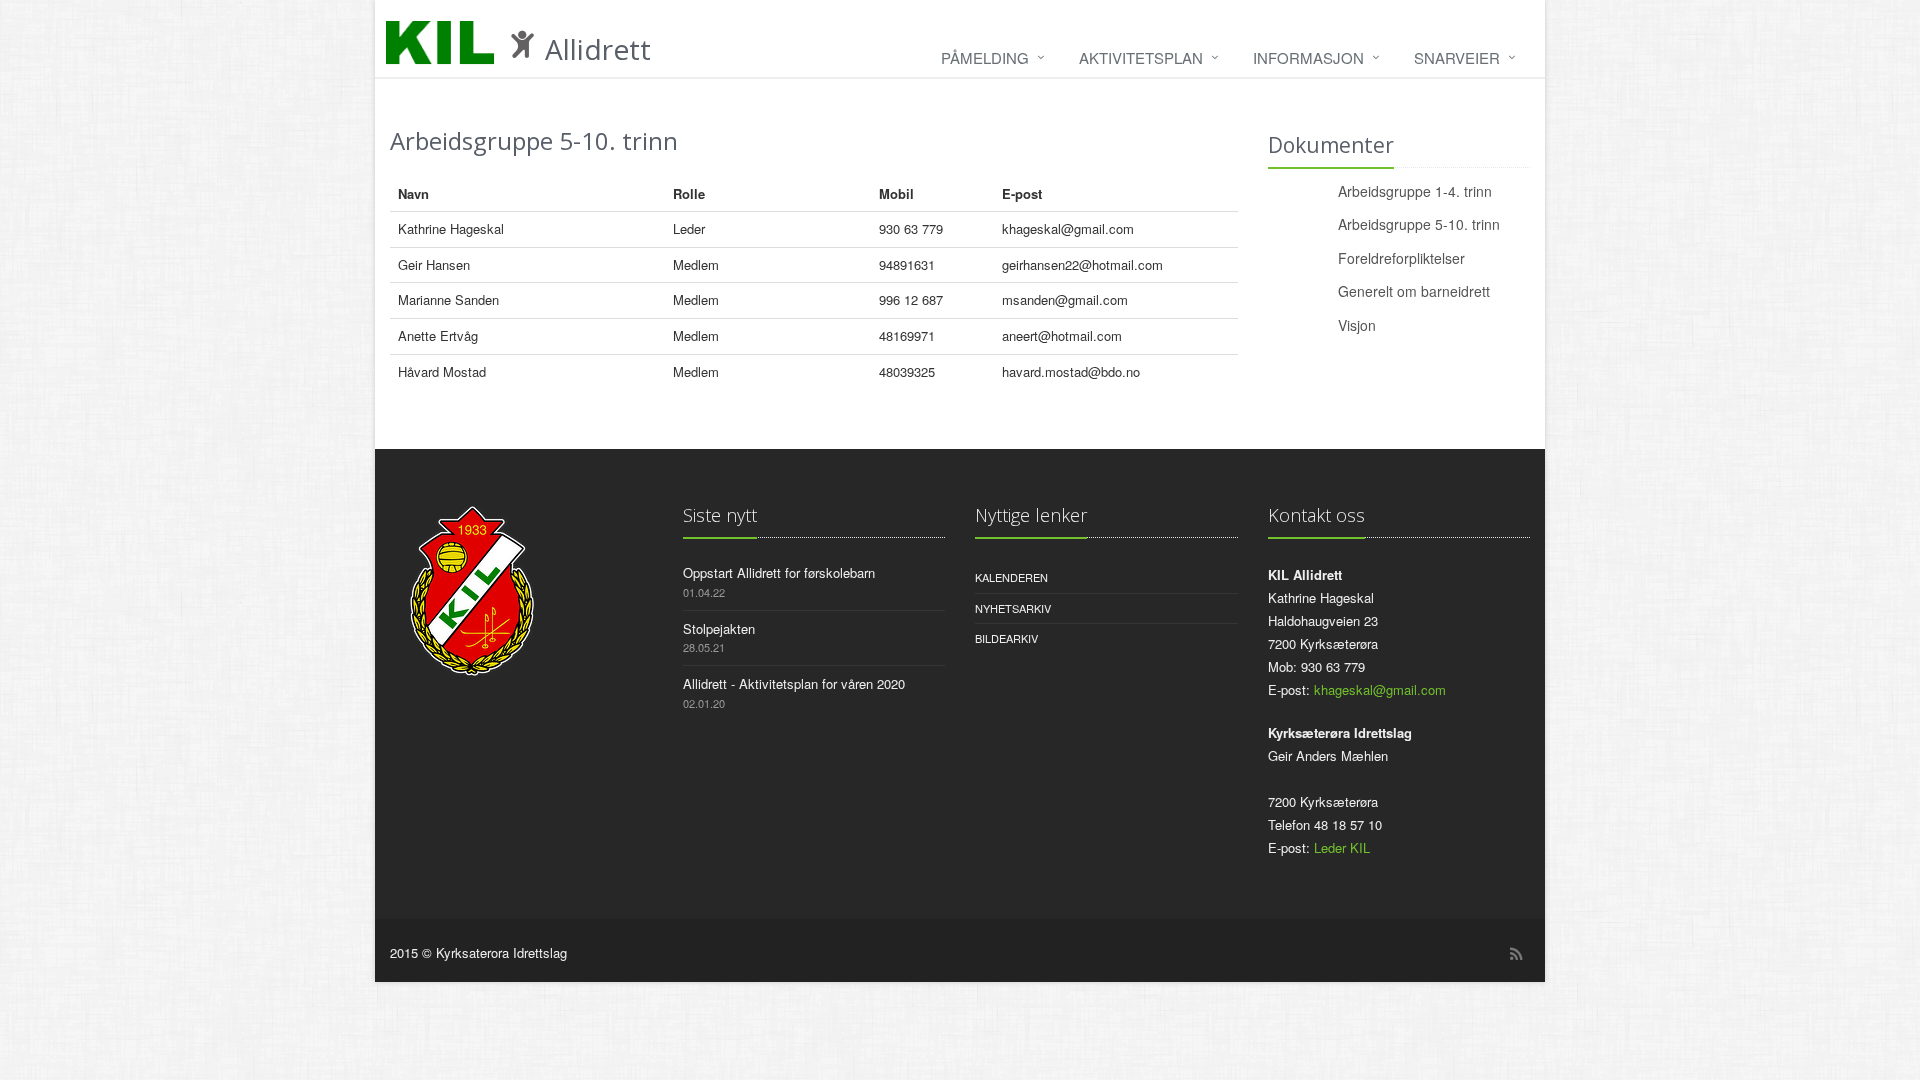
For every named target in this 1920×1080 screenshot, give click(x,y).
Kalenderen (1011, 577)
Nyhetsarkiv (1013, 608)
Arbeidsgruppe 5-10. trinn (1419, 224)
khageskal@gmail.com (1380, 689)
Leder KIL (1342, 847)
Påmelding (985, 57)
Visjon (1357, 325)
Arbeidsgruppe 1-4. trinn (1415, 191)
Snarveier (1457, 57)
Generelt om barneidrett (1414, 291)
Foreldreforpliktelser (1401, 258)
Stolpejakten (719, 628)
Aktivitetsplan (1141, 57)
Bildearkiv (1006, 638)
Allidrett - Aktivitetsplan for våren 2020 (794, 683)
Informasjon (1308, 57)
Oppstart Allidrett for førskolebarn (779, 572)
